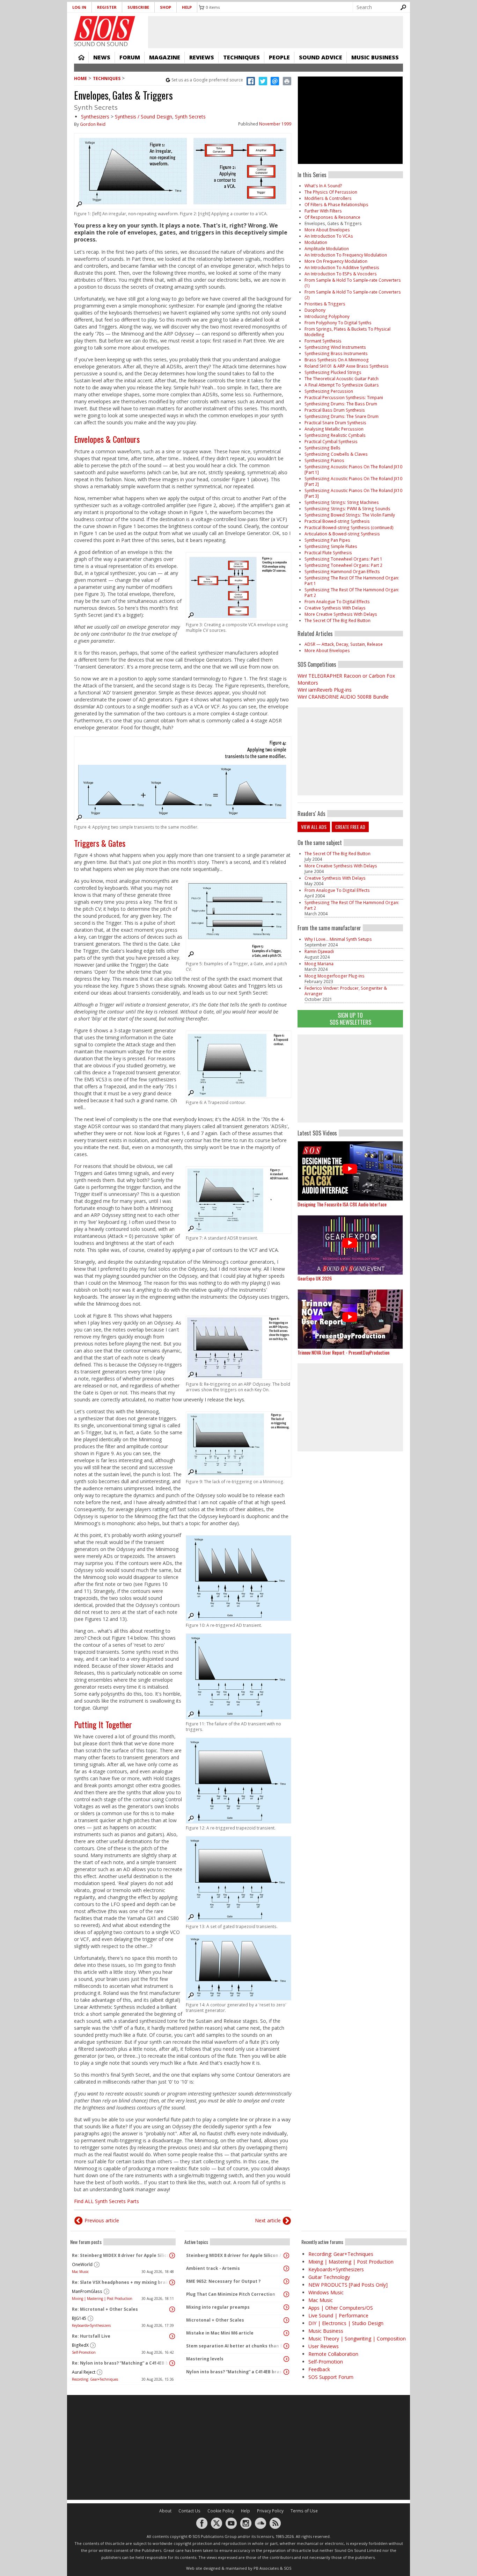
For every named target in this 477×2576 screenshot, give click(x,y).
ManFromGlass (87, 2291)
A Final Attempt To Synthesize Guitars (342, 385)
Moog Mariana (319, 964)
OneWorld (82, 2264)
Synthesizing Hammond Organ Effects (342, 572)
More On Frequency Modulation (336, 261)
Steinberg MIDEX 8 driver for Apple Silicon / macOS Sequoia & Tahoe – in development (235, 2255)
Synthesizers (95, 117)
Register (107, 7)
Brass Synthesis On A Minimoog (337, 360)
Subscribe (138, 7)
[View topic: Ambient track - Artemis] (286, 2268)
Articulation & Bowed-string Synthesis (342, 534)
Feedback (319, 2369)
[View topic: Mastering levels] (286, 2359)
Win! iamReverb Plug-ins (325, 690)
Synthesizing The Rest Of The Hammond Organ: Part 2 (352, 593)
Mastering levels (205, 2359)
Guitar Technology (329, 2277)
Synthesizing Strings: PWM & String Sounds (347, 509)
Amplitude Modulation (327, 249)
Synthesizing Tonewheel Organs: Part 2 (343, 565)
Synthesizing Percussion (329, 391)
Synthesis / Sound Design (144, 117)
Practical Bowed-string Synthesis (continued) (349, 528)
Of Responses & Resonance (332, 217)
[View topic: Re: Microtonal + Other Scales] (172, 2309)
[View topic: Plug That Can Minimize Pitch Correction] (286, 2294)
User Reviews (324, 2346)
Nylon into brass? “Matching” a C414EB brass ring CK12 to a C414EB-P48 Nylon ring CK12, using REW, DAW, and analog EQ (235, 2372)
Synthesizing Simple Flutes (331, 546)
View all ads (314, 827)
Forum (130, 57)
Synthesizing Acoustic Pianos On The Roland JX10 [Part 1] (353, 470)
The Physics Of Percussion (331, 192)
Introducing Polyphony (327, 316)
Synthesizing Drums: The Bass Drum (341, 404)
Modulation (316, 242)
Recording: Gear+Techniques (95, 2379)
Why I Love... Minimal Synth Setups (338, 939)
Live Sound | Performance (338, 2315)
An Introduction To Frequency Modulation (346, 255)
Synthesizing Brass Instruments (336, 353)
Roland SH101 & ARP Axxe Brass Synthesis (347, 366)
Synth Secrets (190, 117)
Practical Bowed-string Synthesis (337, 521)
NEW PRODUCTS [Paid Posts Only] (348, 2285)
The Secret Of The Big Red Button (337, 620)
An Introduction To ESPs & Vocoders (341, 274)
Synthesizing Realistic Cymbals (335, 435)
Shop (166, 7)
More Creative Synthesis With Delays (341, 614)
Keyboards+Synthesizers (91, 2325)
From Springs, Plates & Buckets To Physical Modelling (347, 332)
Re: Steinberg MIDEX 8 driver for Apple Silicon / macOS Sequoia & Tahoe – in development (121, 2255)
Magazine (165, 57)
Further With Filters (323, 211)
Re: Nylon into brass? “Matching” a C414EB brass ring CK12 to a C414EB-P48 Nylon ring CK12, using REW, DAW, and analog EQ (121, 2363)
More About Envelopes (327, 230)
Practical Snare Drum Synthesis (335, 423)
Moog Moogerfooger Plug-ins (335, 976)
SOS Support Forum (331, 2377)
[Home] (105, 28)
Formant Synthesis (323, 341)
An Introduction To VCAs (329, 236)
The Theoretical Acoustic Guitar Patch (342, 379)
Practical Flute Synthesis (328, 553)
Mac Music (80, 2272)
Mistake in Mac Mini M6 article (220, 2333)
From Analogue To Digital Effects (337, 602)
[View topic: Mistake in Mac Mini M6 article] (286, 2333)
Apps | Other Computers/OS (341, 2308)
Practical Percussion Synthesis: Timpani (344, 398)
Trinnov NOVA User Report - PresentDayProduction (343, 1352)
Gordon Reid (93, 124)
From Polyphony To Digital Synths (338, 323)
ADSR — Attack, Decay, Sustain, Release (344, 644)
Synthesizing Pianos (324, 460)
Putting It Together (103, 1724)
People (279, 57)
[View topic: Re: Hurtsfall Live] (172, 2336)
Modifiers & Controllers (328, 198)
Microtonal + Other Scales (215, 2320)
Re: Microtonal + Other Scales (105, 2309)
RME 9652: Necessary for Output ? (223, 2281)
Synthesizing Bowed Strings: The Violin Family (350, 515)
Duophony (315, 310)
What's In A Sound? (323, 186)
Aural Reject (84, 2372)
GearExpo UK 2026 (315, 1278)
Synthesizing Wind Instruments (335, 347)
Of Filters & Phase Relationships (336, 205)
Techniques (241, 57)
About (165, 2511)
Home (81, 57)
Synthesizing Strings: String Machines (342, 502)
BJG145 (79, 2318)
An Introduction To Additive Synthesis (342, 268)
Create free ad (350, 827)
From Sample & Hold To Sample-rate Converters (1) (353, 283)
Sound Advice (321, 57)
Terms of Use (304, 2511)
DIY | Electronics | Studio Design (346, 2323)
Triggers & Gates (100, 843)
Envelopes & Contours (107, 439)
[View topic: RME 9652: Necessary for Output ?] (286, 2281)
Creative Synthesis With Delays (335, 608)
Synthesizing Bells (322, 448)
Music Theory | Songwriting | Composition (357, 2339)
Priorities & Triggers (325, 304)
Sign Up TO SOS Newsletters (350, 1019)
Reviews (202, 57)
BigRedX (80, 2345)
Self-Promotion (84, 2352)
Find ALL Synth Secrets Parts (107, 2201)
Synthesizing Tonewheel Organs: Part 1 (343, 559)
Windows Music (326, 2292)
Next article (268, 2220)
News (102, 57)
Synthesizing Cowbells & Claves (336, 454)
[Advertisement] (350, 1078)
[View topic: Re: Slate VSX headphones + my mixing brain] (172, 2282)
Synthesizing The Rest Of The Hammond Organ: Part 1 (352, 581)
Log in (79, 7)
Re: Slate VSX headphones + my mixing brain (121, 2282)
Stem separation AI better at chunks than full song (235, 2346)
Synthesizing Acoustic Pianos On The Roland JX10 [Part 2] (353, 481)
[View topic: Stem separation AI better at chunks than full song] (286, 2346)
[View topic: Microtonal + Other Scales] (286, 2320)
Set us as (207, 80)
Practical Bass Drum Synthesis (335, 410)
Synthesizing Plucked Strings (333, 372)
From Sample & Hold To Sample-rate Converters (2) (353, 295)
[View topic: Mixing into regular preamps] (286, 2307)
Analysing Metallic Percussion (334, 429)
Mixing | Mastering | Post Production (102, 2299)
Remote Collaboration (333, 2354)
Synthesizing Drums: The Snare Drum (342, 416)
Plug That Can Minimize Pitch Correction (231, 2294)
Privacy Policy (270, 2511)
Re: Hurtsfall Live (91, 2336)
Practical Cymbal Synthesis (331, 442)
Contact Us (189, 2511)
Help (187, 7)
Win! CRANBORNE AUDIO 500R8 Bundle (343, 697)
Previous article (102, 2220)
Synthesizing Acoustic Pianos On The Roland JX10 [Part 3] (353, 493)
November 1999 (275, 124)
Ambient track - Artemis (213, 2268)
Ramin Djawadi (319, 951)
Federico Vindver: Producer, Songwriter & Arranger (346, 991)
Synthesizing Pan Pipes (327, 540)
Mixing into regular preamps (218, 2307)
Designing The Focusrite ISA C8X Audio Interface (342, 1204)
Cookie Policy (221, 2511)
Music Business (375, 57)
